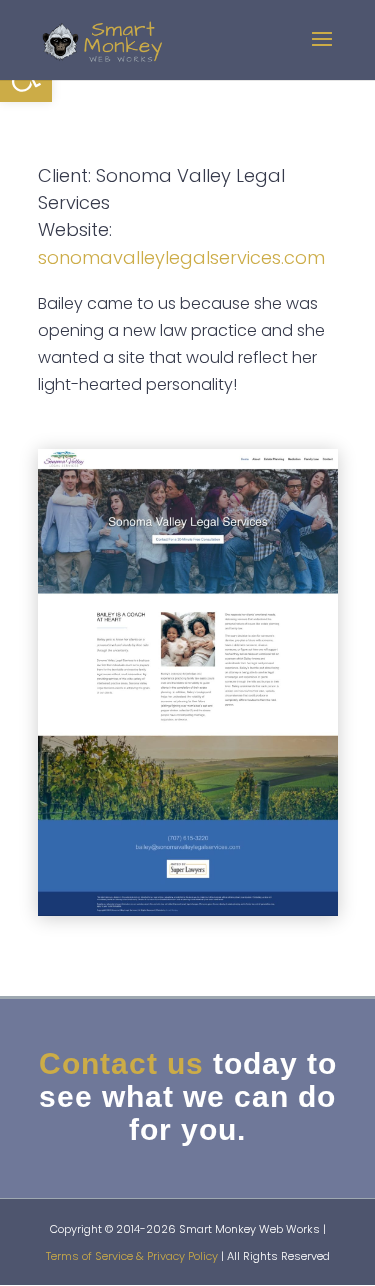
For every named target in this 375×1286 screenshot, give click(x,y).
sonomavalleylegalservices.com (181, 257)
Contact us (121, 1063)
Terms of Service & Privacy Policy (132, 1256)
